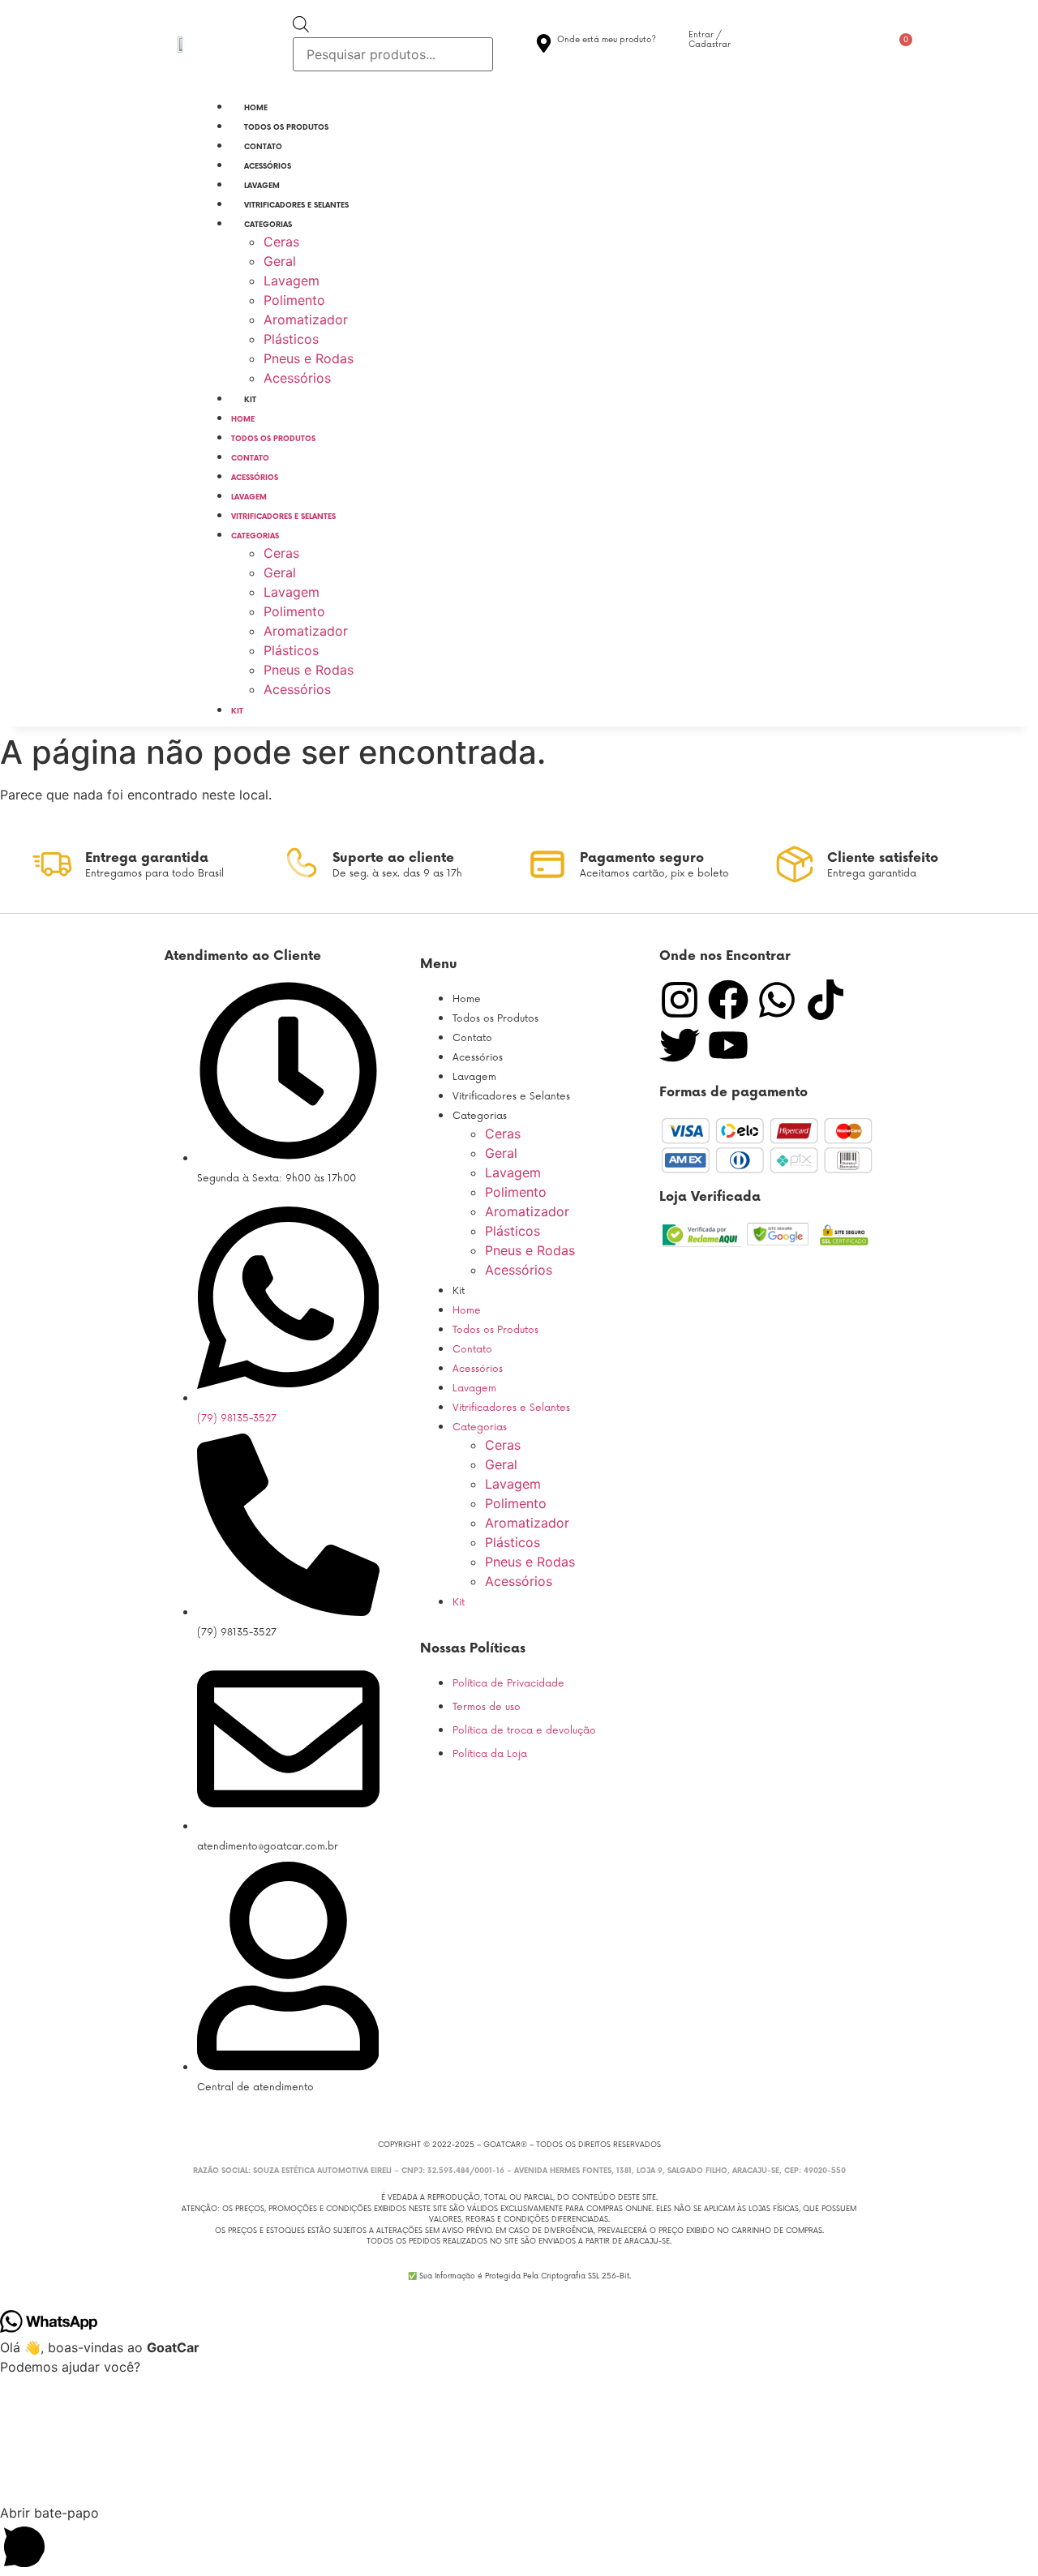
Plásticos (291, 339)
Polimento (294, 300)
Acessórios (268, 167)
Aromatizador (306, 319)
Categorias (268, 225)
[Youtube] (728, 1045)
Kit (250, 400)
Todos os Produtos (286, 128)
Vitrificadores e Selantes (296, 206)
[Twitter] (680, 1045)
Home (256, 108)
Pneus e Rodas (309, 358)
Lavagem (262, 186)
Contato (263, 147)
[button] (519, 2540)
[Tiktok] (826, 1000)
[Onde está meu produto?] (544, 43)
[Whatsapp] (777, 1000)
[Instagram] (680, 1000)
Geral (280, 261)
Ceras (281, 242)
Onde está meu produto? (607, 40)
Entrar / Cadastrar (710, 40)
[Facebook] (728, 1000)
